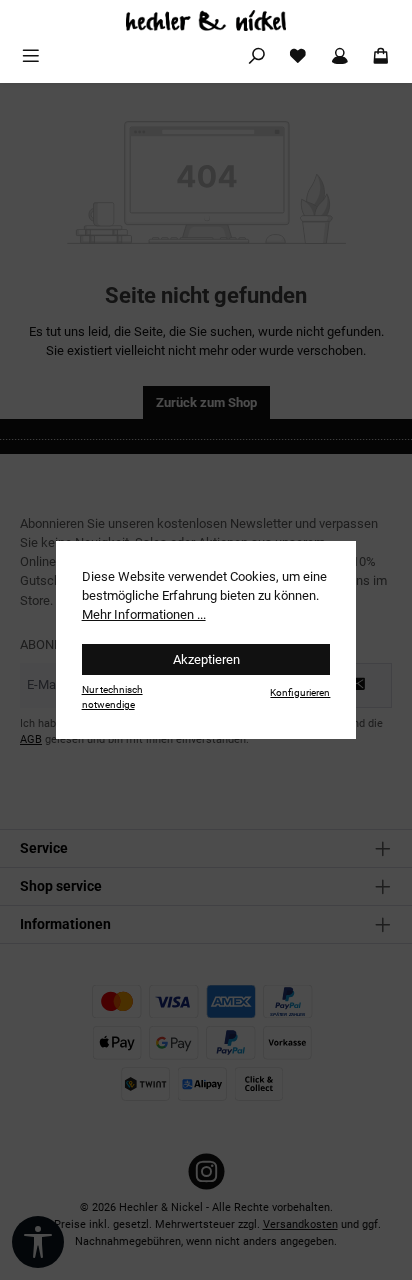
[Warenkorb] (381, 56)
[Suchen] (257, 56)
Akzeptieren (206, 659)
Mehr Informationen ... (144, 614)
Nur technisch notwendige (112, 697)
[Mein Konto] (340, 56)
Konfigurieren (300, 692)
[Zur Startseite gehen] (206, 20)
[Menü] (31, 56)
